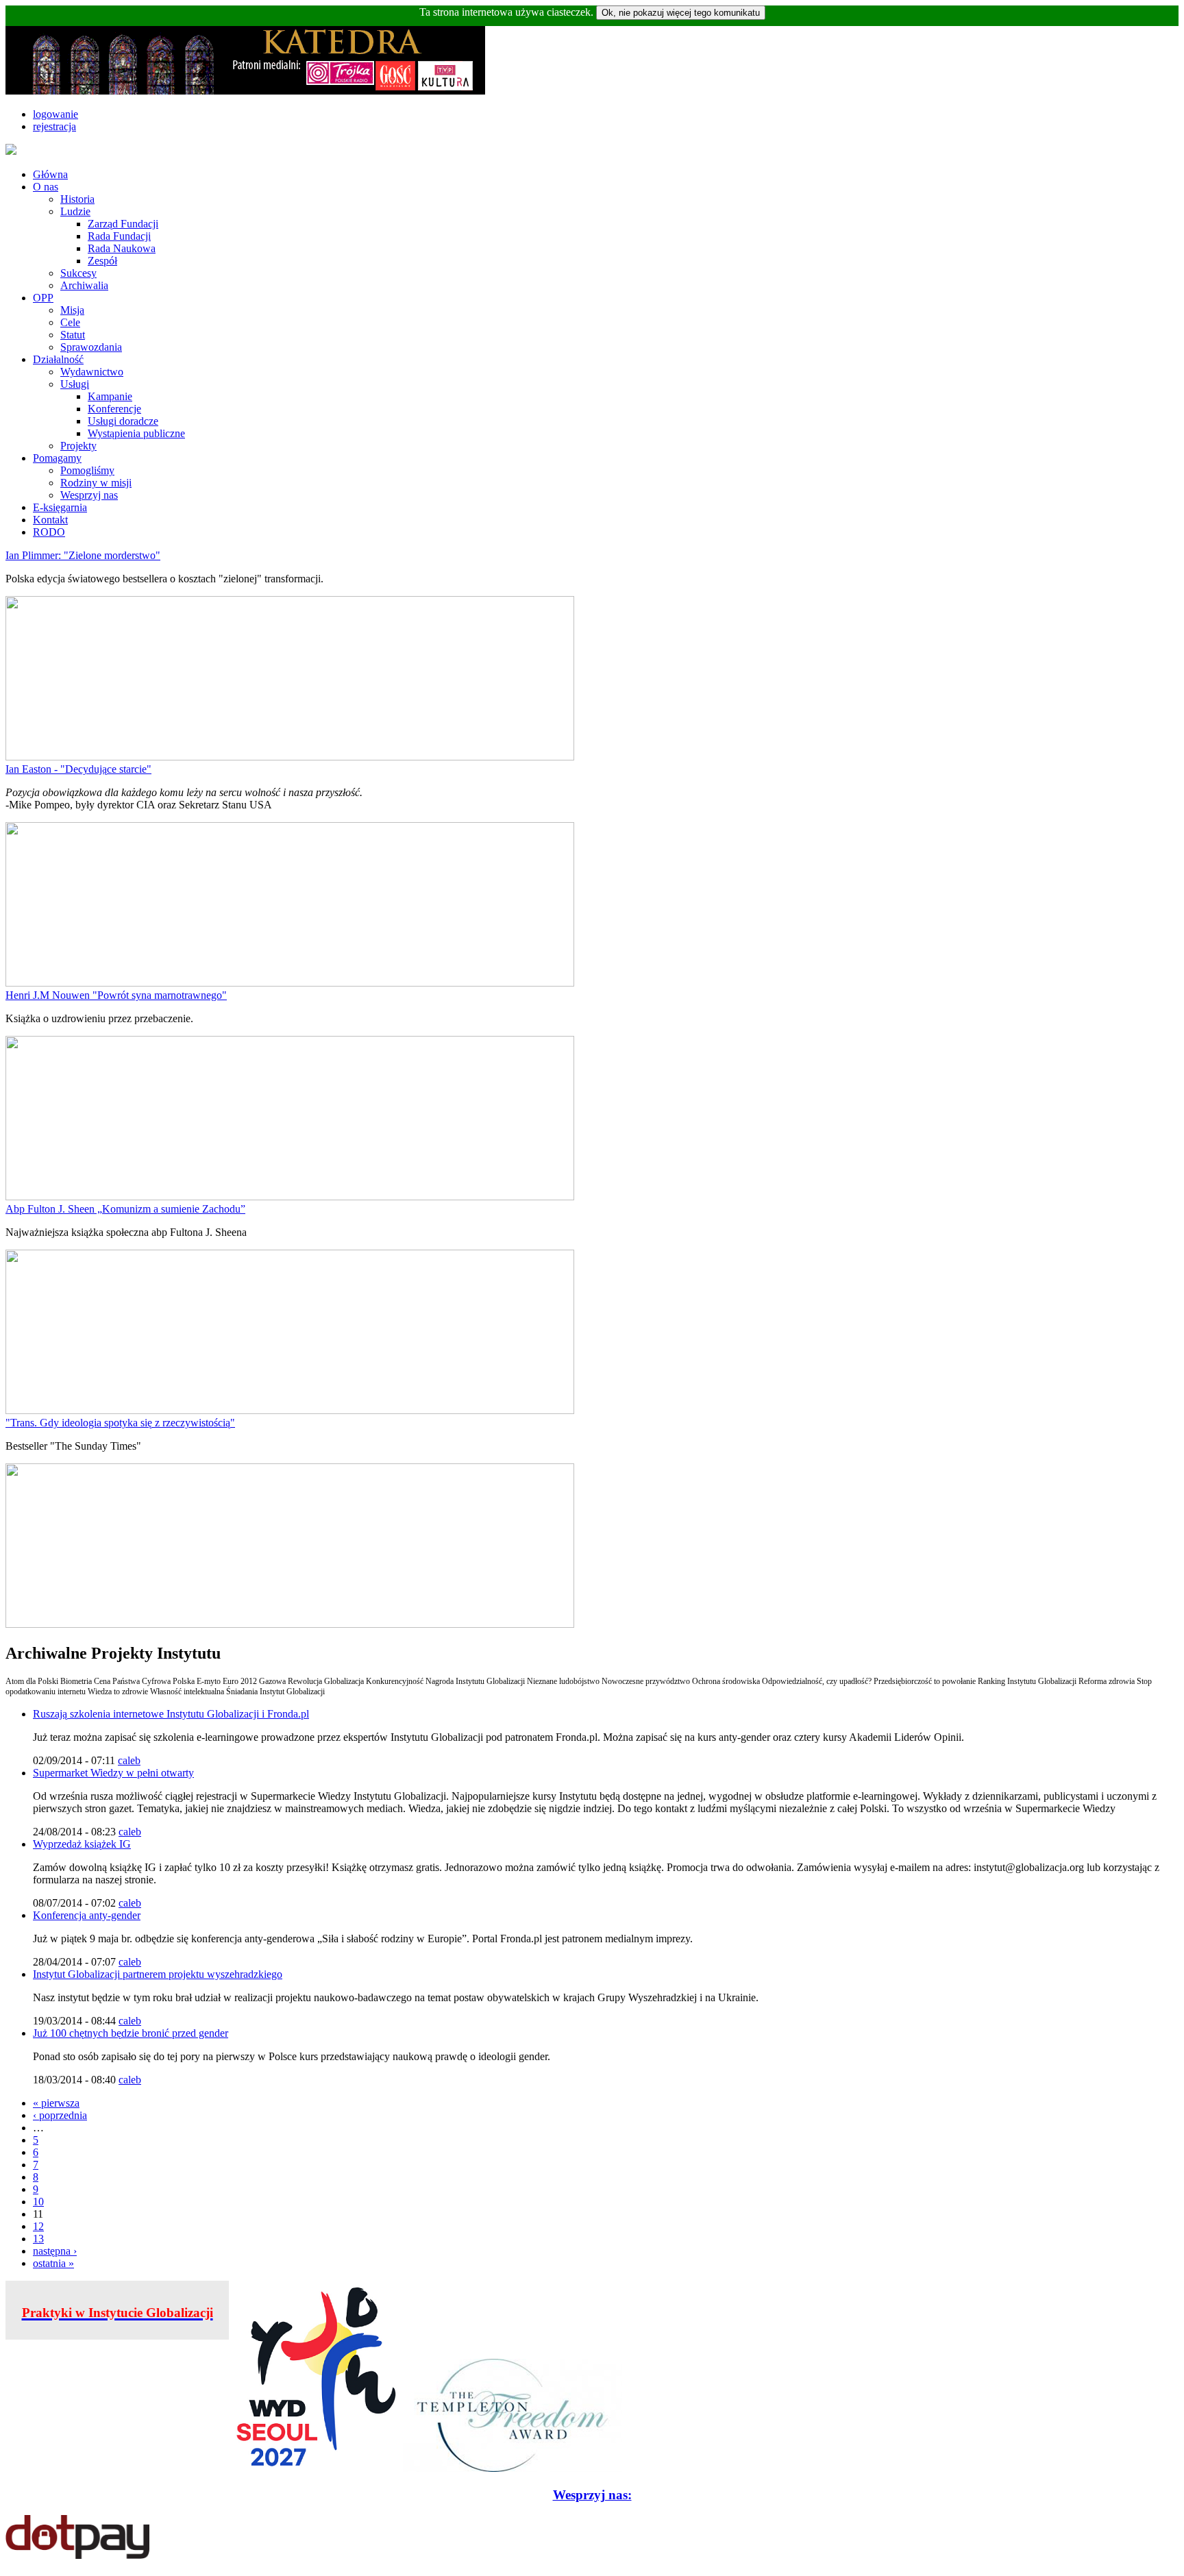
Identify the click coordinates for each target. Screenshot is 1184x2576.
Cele (70, 322)
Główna (50, 174)
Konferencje (114, 409)
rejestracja (54, 126)
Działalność (58, 359)
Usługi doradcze (123, 421)
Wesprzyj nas (89, 495)
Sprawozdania (91, 347)
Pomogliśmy (87, 470)
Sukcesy (78, 273)
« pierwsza (56, 2103)
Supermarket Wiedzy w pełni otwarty (113, 1773)
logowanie (56, 114)
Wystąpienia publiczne (136, 433)
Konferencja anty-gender (87, 1915)
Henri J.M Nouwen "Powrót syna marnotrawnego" (116, 995)
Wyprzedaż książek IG (82, 1844)
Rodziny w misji (96, 483)
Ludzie (75, 211)
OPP (43, 298)
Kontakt (50, 520)
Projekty (78, 446)
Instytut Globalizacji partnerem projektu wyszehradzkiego (158, 1974)
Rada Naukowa (122, 248)
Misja (72, 310)
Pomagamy (57, 458)
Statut (73, 335)
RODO (49, 532)
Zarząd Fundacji (123, 224)
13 (38, 2239)
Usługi (75, 384)
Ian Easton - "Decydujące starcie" (78, 769)
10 (38, 2202)
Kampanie (110, 396)
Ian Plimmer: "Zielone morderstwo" (83, 555)
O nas (46, 187)
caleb (129, 1760)
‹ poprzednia (60, 2115)
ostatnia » (53, 2263)
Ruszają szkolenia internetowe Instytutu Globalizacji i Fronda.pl (171, 1714)
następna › (55, 2251)
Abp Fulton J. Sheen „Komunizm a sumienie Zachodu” (125, 1209)
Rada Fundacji (119, 236)
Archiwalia (84, 285)
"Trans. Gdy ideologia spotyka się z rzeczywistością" (120, 1423)
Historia (77, 199)
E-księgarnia (60, 507)
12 (38, 2226)
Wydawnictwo (92, 372)
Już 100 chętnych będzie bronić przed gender (131, 2033)
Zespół (102, 261)
